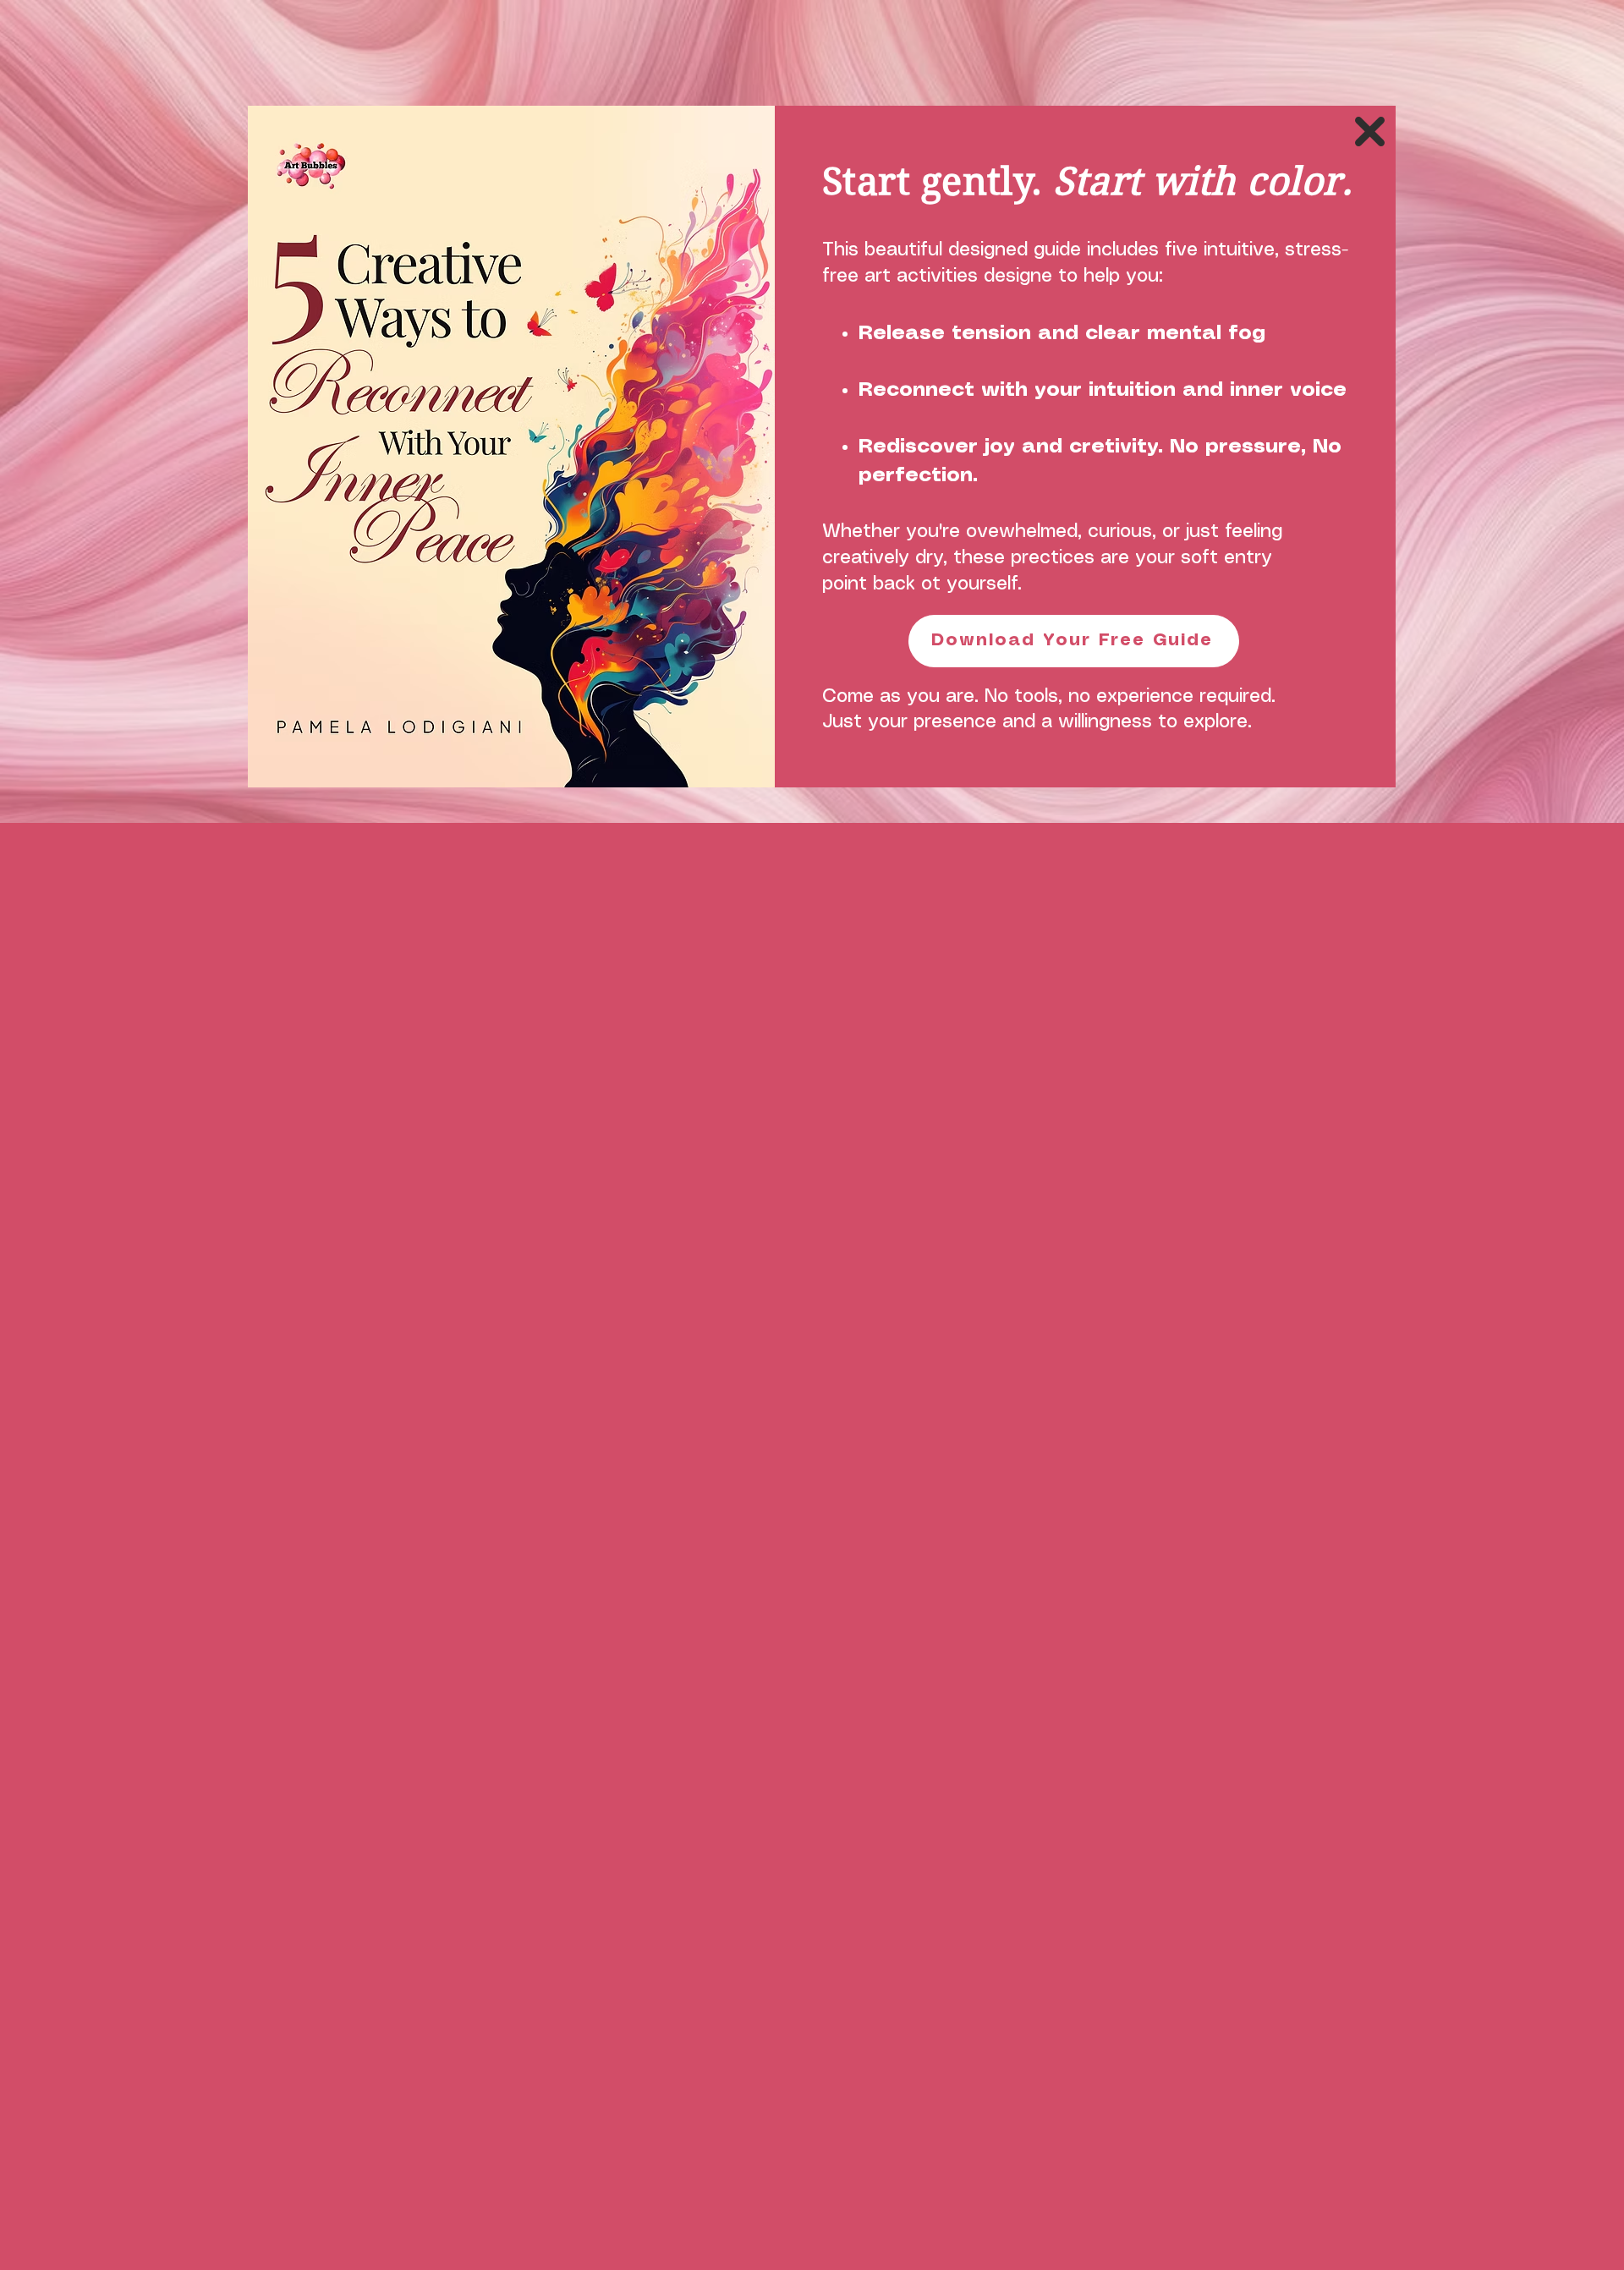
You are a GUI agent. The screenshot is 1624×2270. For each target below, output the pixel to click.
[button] (1370, 132)
